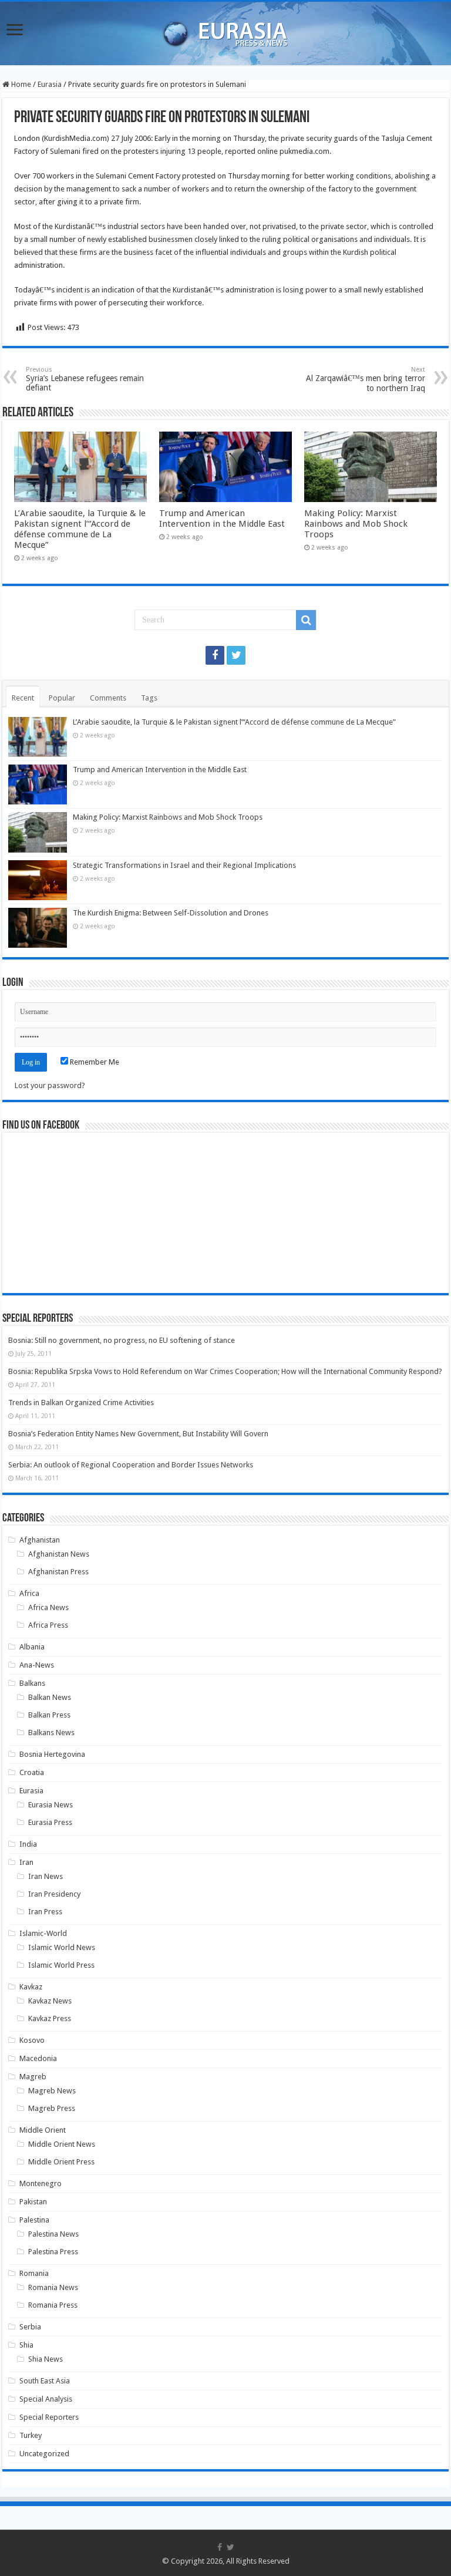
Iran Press (45, 1912)
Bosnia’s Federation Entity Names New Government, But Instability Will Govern (138, 1434)
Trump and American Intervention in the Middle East (222, 518)
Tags (149, 698)
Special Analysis (46, 2399)
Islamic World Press (61, 1965)
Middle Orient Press (61, 2162)
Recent (23, 698)
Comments (108, 698)
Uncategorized (44, 2454)
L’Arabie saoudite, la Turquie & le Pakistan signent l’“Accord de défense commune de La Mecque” (80, 529)
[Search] (306, 620)
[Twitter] (236, 655)
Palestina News (53, 2234)
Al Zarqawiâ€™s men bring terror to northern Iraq (366, 379)
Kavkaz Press (50, 2018)
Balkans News (51, 1733)
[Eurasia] (225, 31)
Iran (26, 1862)
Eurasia (50, 84)
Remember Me (94, 1062)
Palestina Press (53, 2252)
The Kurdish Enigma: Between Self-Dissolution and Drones (171, 913)
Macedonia (38, 2058)
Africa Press (48, 1625)
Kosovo (32, 2040)
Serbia (30, 2327)
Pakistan (33, 2202)
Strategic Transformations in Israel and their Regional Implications (184, 865)
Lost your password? (50, 1085)
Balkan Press (49, 1715)
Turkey (31, 2435)
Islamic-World (43, 1933)
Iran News (46, 1876)
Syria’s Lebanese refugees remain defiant (85, 379)
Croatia (32, 1772)
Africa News (48, 1607)
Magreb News (52, 2091)
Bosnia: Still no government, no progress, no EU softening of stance (122, 1340)
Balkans (32, 1683)
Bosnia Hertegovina (52, 1754)
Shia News (46, 2359)
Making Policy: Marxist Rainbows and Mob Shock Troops (356, 524)
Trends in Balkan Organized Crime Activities (81, 1403)
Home (20, 84)
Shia (26, 2345)
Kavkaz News (50, 2001)
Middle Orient (43, 2130)
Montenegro (41, 2183)
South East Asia (45, 2381)
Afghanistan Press (58, 1572)
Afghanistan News (59, 1554)
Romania (34, 2273)
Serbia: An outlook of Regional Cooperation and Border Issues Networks (131, 1465)
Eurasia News (51, 1805)
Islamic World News (62, 1947)
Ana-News (37, 1665)
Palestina (34, 2220)
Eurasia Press (50, 1822)
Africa (29, 1593)
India (28, 1844)
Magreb (33, 2077)
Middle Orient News (62, 2144)
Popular (62, 698)
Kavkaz (31, 1987)
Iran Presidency (54, 1894)
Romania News (53, 2287)
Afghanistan (40, 1540)
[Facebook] (215, 655)
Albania (32, 1647)
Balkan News (50, 1697)
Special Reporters (49, 2417)
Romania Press (53, 2305)
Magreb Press (52, 2108)
